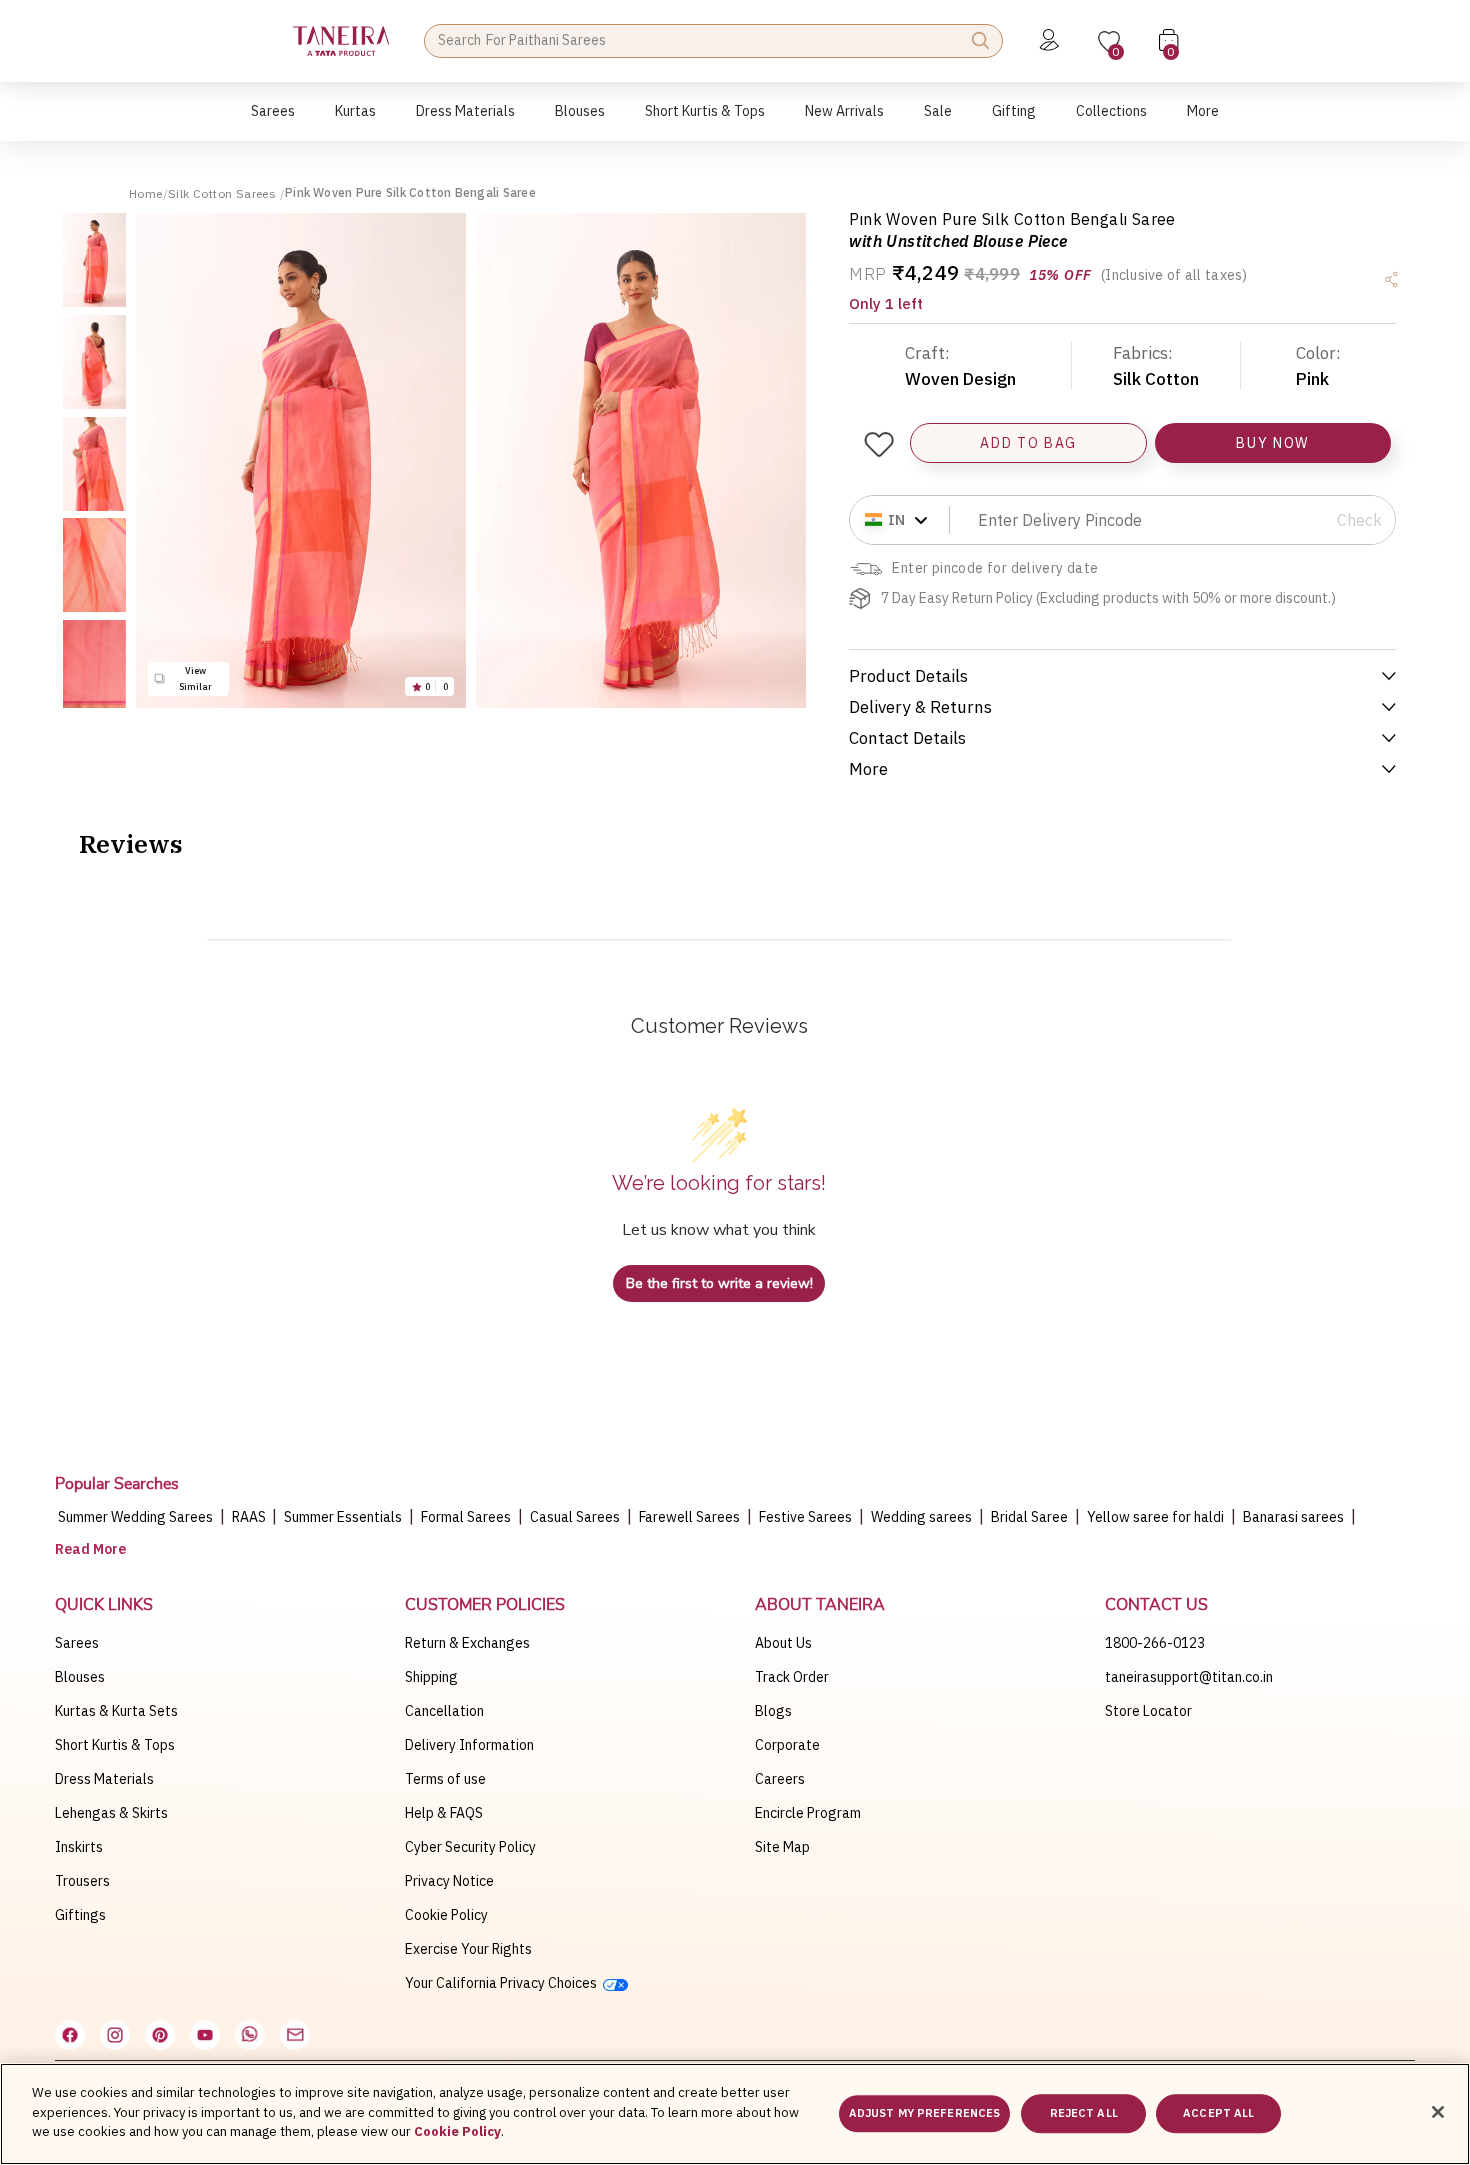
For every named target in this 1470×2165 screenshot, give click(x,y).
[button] (273, 121)
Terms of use (445, 1779)
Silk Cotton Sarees (224, 193)
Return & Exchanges (467, 1643)
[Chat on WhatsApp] (250, 2035)
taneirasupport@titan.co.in (1189, 1677)
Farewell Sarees (689, 1517)
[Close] (1438, 2112)
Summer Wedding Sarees (135, 1517)
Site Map (782, 1847)
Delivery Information (469, 1745)
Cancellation (444, 1711)
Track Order (792, 1677)
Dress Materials (104, 1779)
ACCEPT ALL (1218, 2114)
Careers (780, 1779)
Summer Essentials (343, 1517)
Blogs (773, 1711)
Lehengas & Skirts (111, 1813)
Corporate (787, 1745)
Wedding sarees (921, 1517)
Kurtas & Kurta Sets (116, 1711)
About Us (783, 1643)
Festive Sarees (805, 1517)
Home (146, 193)
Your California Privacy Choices (504, 1983)
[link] (580, 121)
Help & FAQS (444, 1813)
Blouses (80, 1677)
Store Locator (1148, 1711)
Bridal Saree (1029, 1517)
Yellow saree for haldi (1155, 1517)
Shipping (431, 1677)
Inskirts (79, 1847)
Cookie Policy (446, 1915)
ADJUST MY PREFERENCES (924, 2114)
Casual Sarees (575, 1517)
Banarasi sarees (1293, 1517)
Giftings (80, 1915)
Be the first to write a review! (719, 1283)
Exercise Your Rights (468, 1949)
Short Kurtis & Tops (115, 1745)
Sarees (77, 1643)
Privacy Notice (449, 1881)
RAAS (250, 1517)
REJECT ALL (1084, 2114)
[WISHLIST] (878, 444)
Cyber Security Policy (470, 1847)
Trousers (82, 1881)
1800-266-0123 (1155, 1643)
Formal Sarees (466, 1517)
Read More (90, 1549)
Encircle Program (808, 1813)
